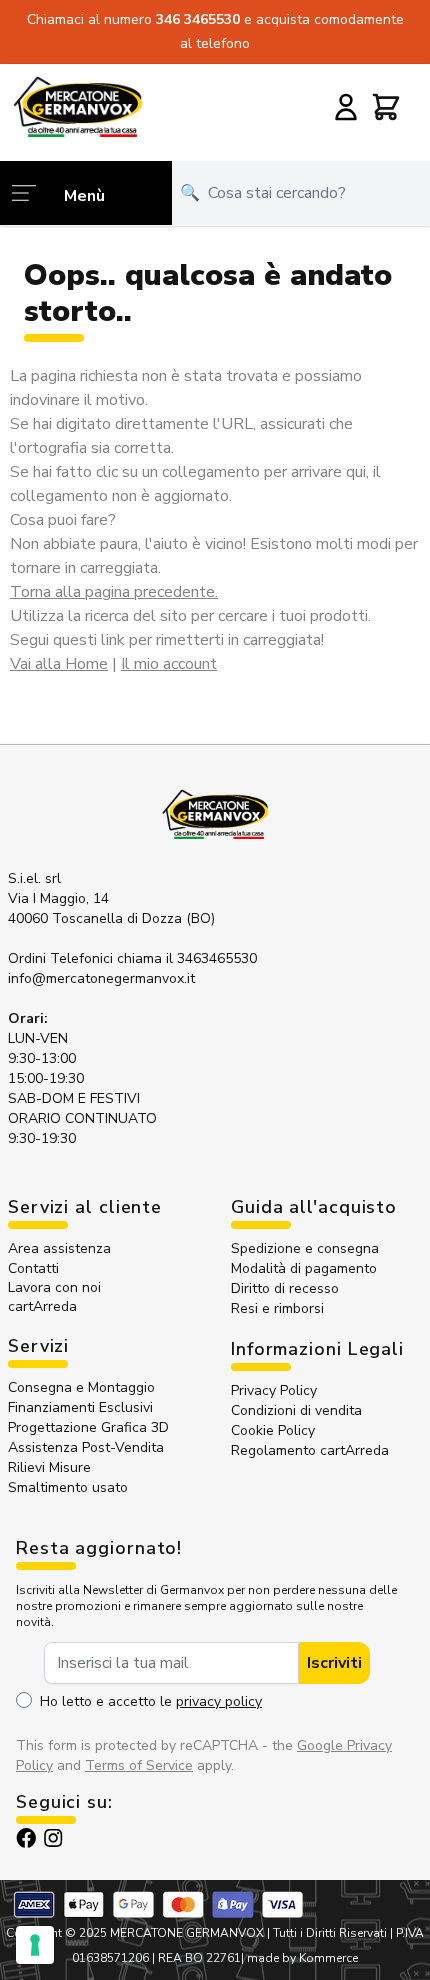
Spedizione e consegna (305, 1248)
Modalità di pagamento (304, 1268)
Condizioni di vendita (296, 1410)
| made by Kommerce (299, 1958)
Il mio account (169, 664)
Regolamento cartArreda (310, 1450)
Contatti (33, 1268)
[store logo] (77, 106)
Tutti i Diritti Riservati (330, 1933)
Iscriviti (334, 1663)
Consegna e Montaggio (81, 1387)
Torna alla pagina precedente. (114, 592)
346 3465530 (200, 19)
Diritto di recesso (285, 1288)
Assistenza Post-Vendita (86, 1447)
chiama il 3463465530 (187, 958)
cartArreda (42, 1306)
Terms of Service (139, 1765)
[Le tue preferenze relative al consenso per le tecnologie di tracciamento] (35, 1945)
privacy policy (219, 1701)
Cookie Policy (273, 1430)
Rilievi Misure (49, 1467)
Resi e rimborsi (277, 1308)
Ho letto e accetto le (151, 1701)
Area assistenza (61, 1248)
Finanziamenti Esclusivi (80, 1407)
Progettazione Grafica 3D (88, 1427)
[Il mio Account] (346, 107)
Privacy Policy (274, 1390)
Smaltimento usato (68, 1487)
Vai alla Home (59, 664)
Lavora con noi (54, 1287)
